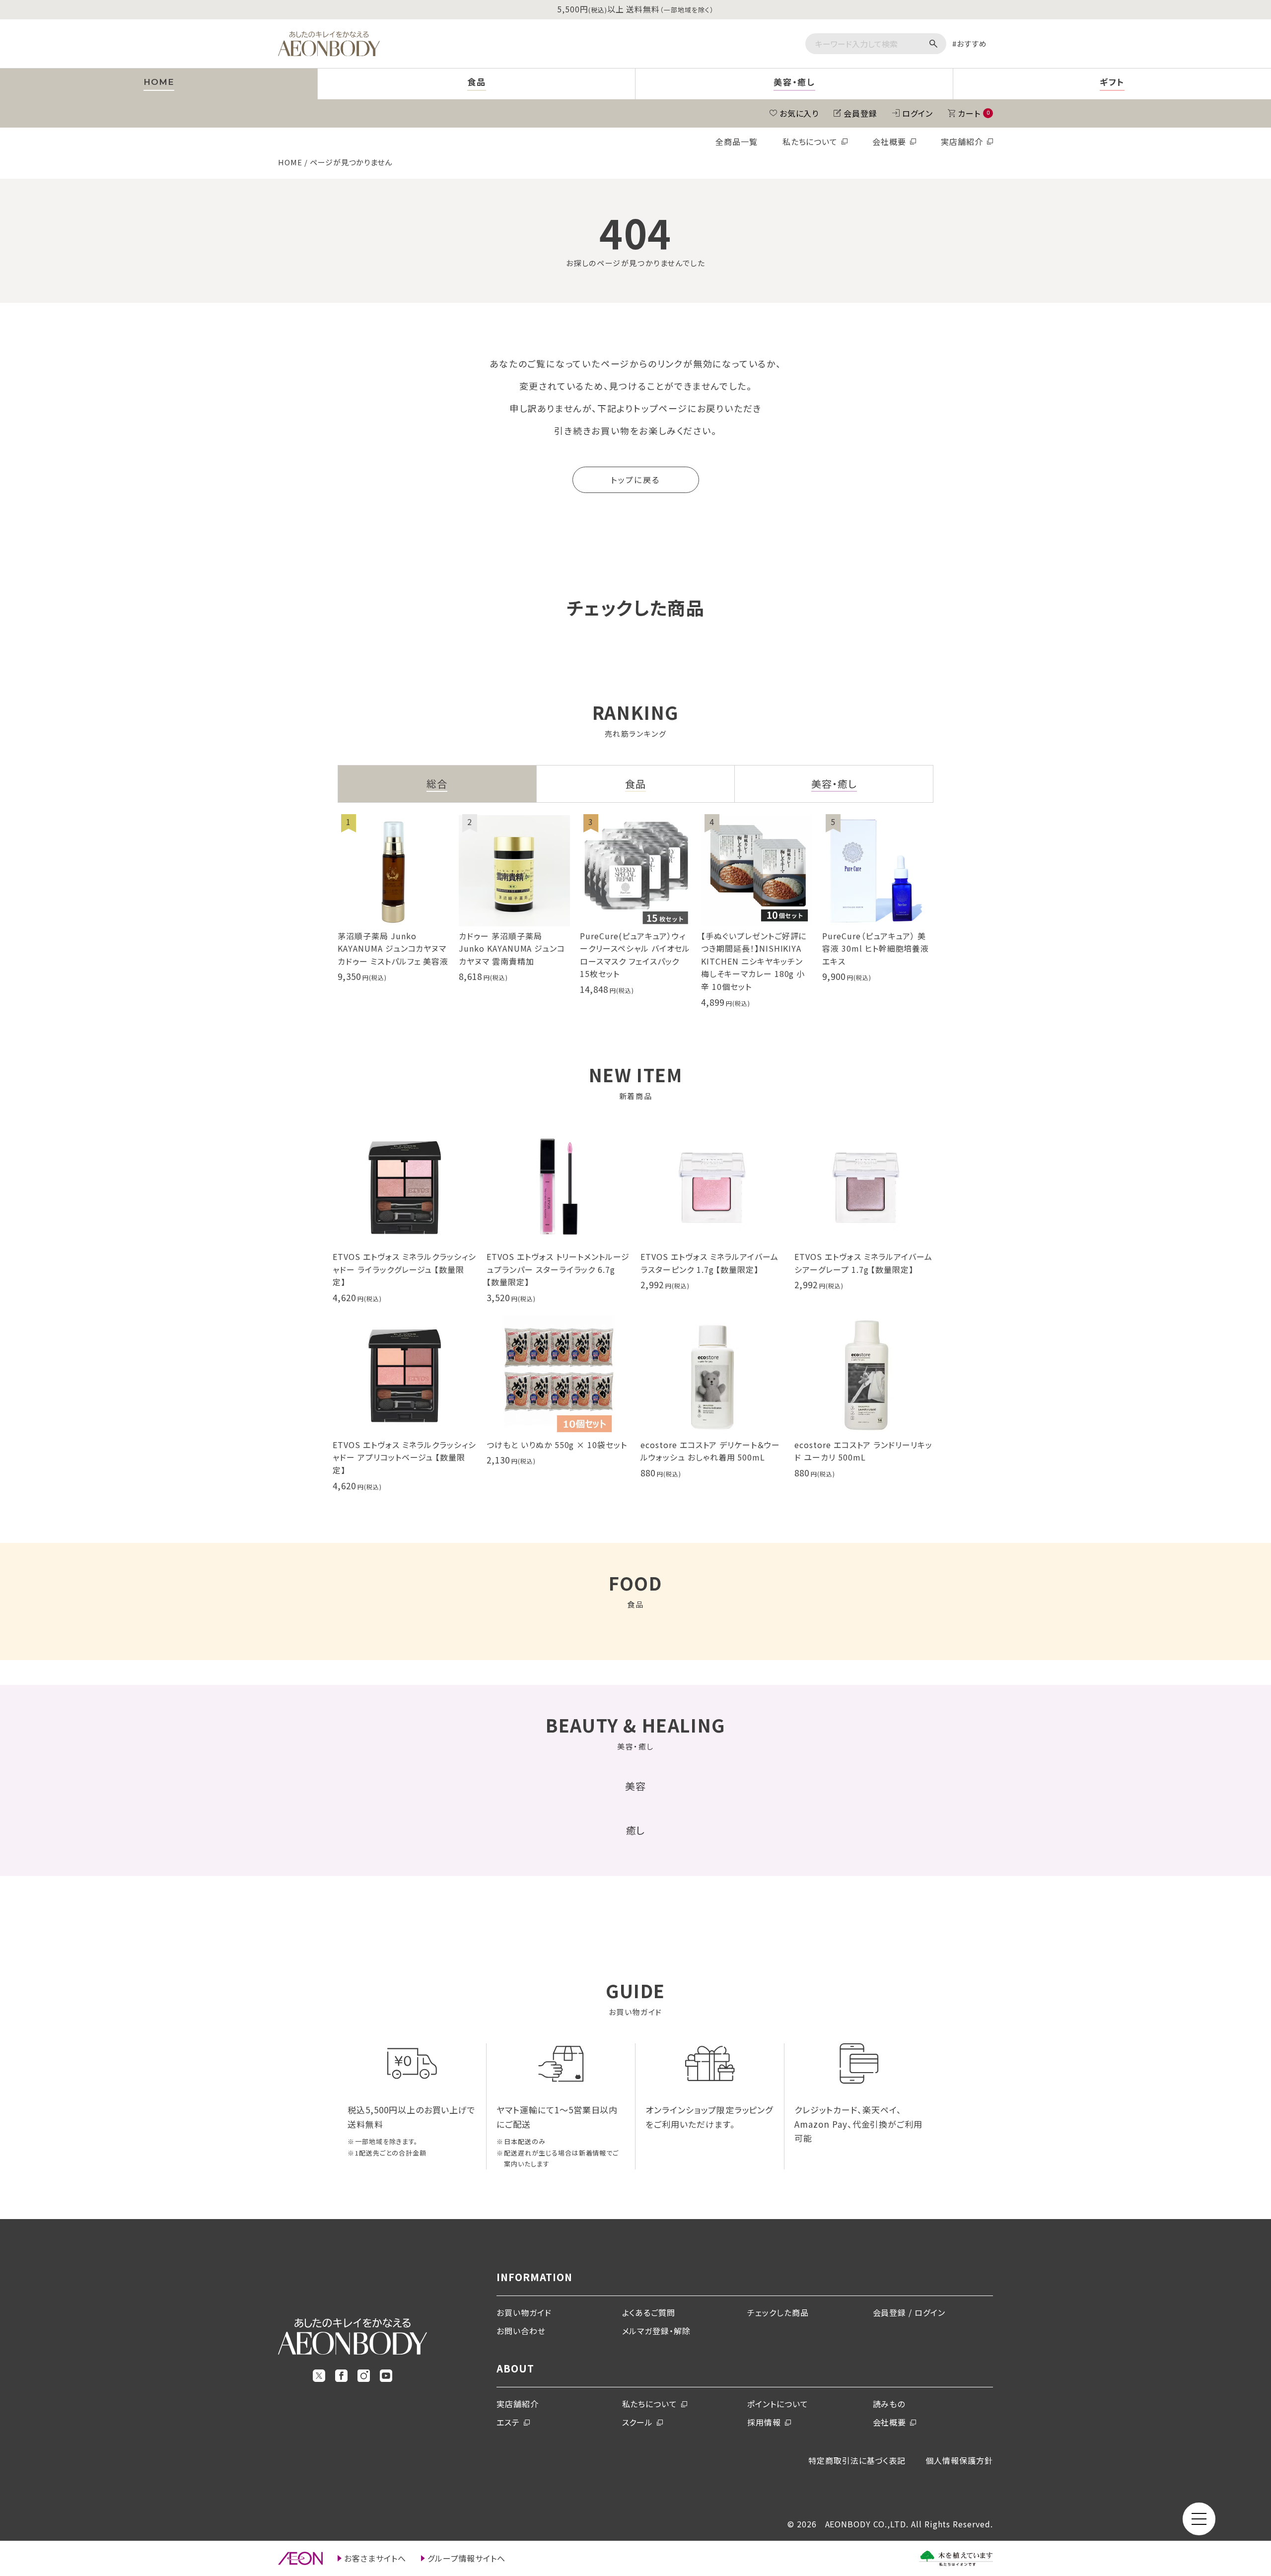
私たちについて (810, 141)
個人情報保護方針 (959, 2460)
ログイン (918, 113)
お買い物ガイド (524, 2312)
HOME (290, 162)
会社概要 (889, 141)
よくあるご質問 (649, 2312)
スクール (638, 2422)
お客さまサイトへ (375, 2558)
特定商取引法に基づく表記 (857, 2460)
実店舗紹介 (962, 141)
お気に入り (799, 113)
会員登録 (860, 113)
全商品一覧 (737, 141)
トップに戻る (635, 480)
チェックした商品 (778, 2312)
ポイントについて (778, 2404)
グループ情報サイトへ (467, 2558)
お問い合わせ (521, 2331)
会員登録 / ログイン (909, 2312)
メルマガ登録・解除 (657, 2331)
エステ (508, 2422)
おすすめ (972, 43)
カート (974, 113)
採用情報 (764, 2422)
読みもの (889, 2404)
